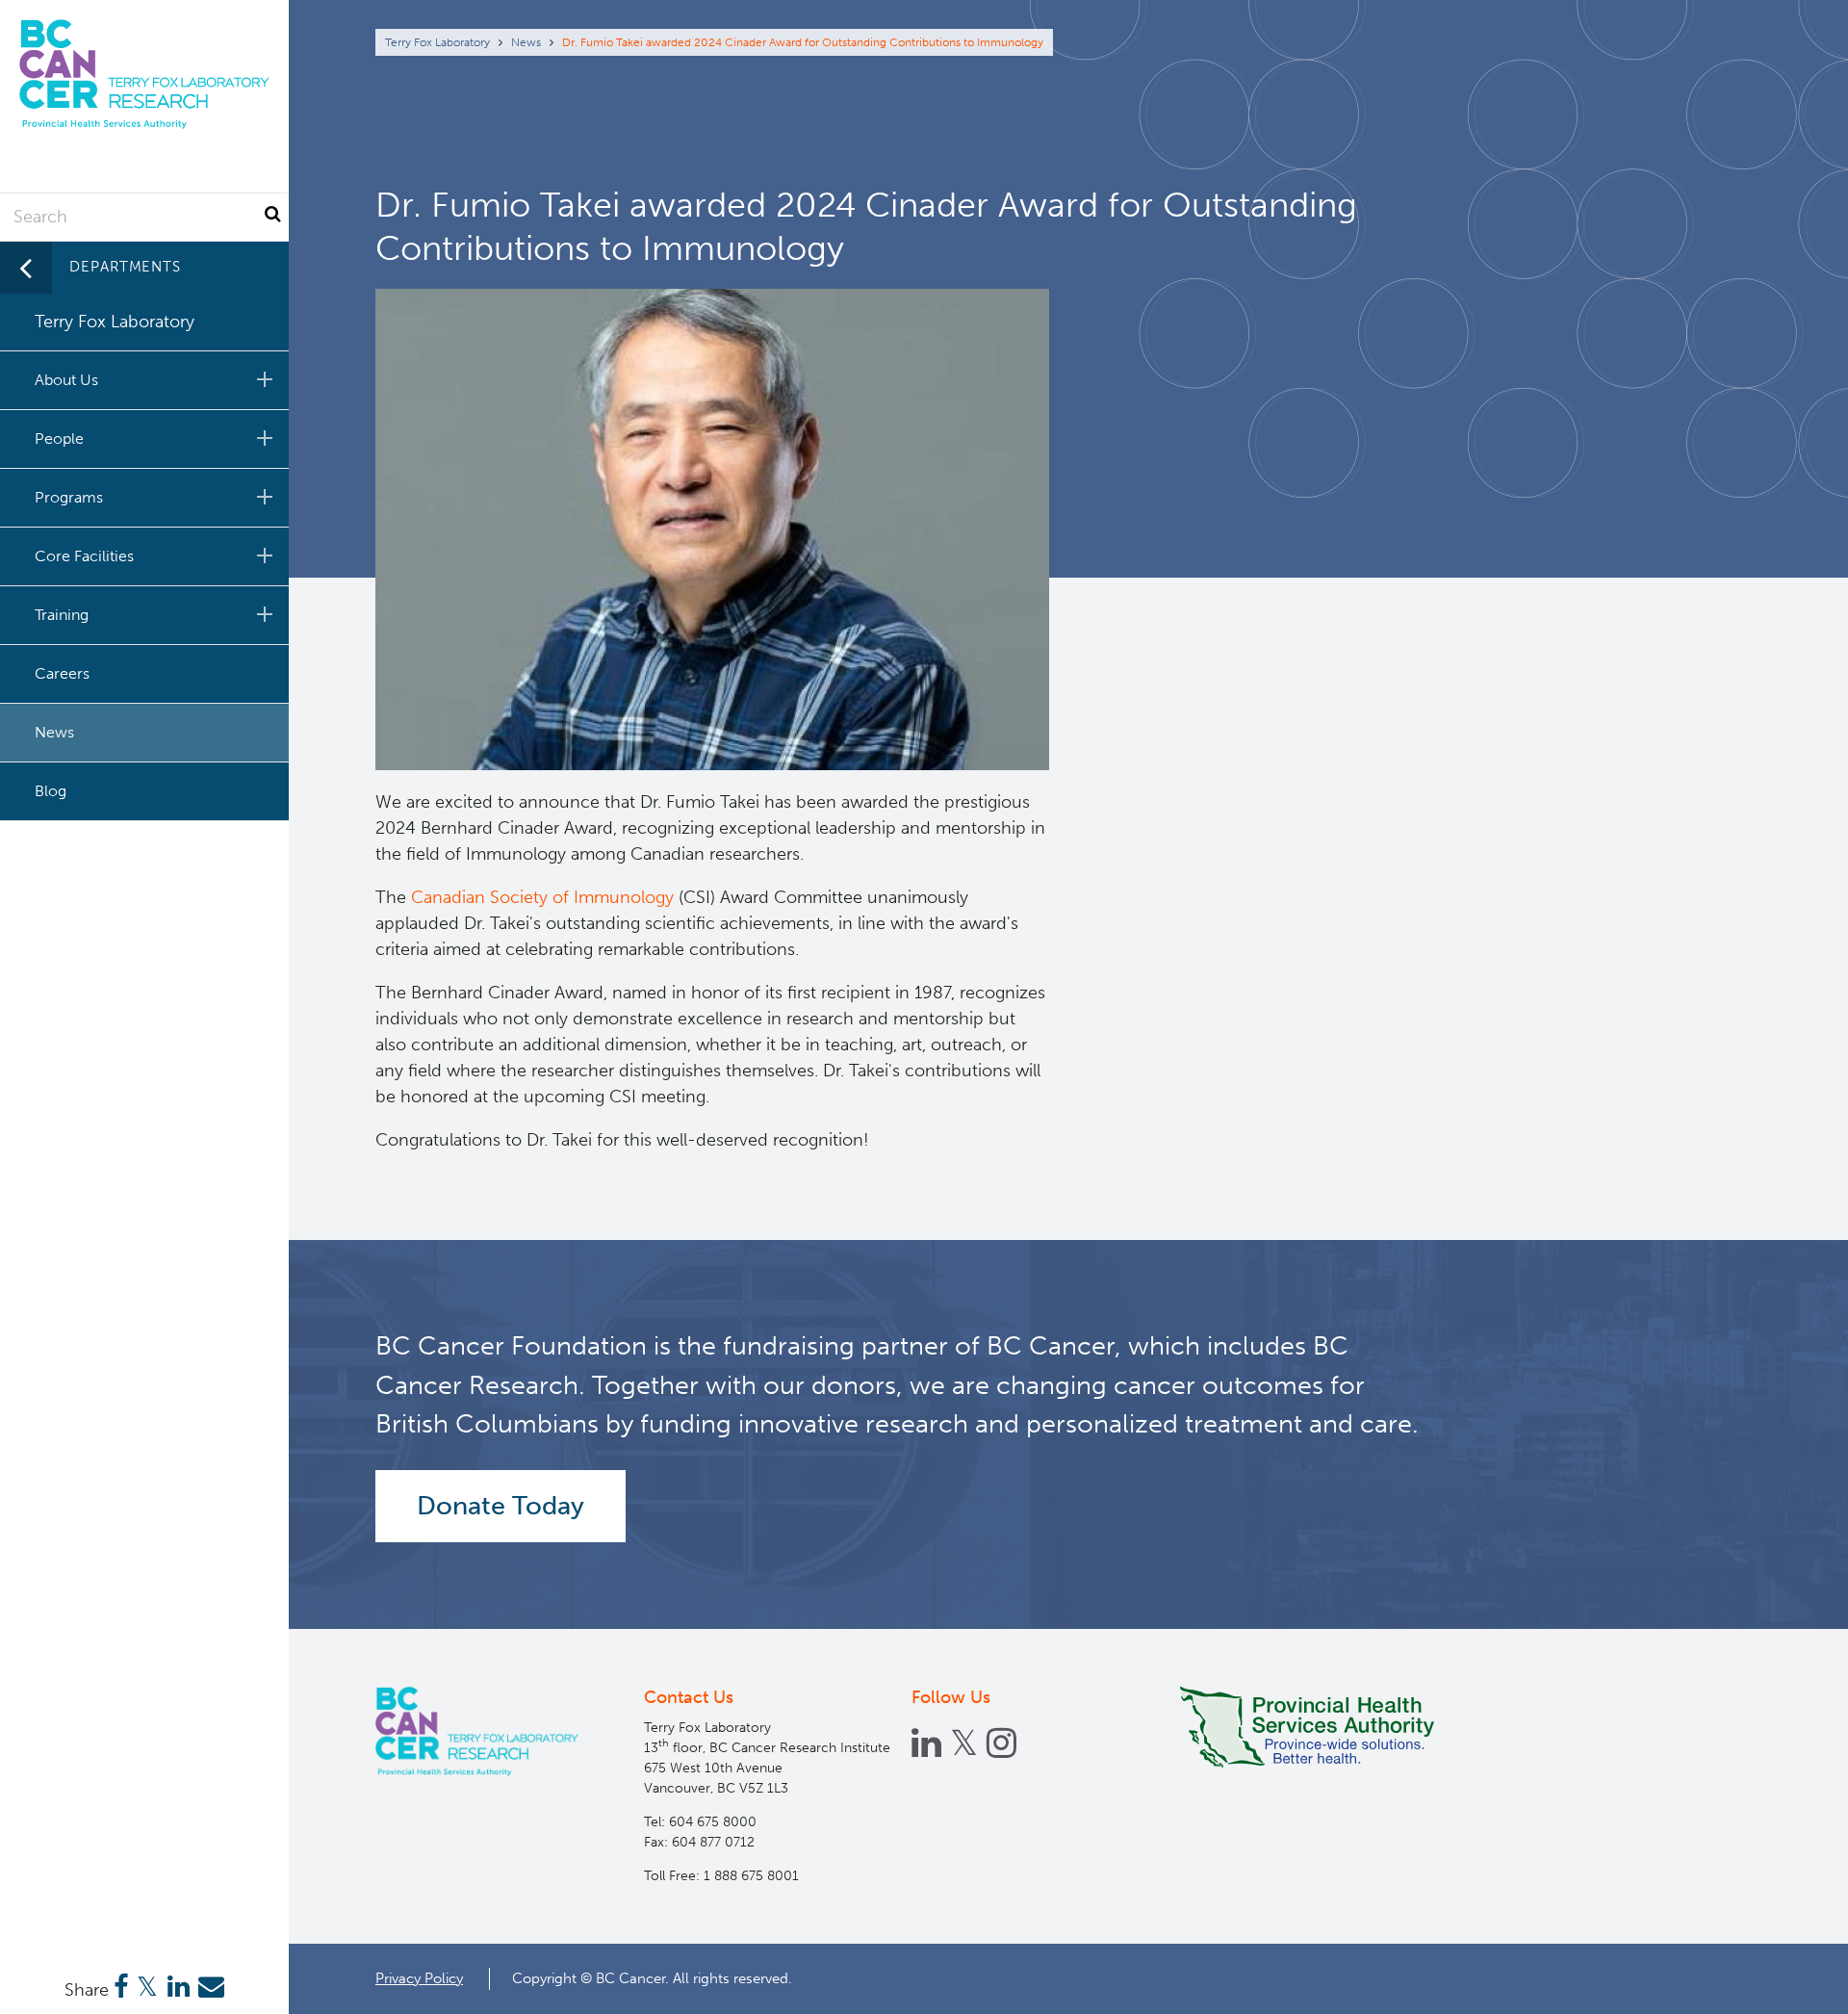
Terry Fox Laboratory (437, 42)
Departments (125, 267)
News (526, 42)
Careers (62, 673)
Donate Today (500, 1506)
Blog (51, 791)
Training (62, 615)
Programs (69, 497)
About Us (66, 380)
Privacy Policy (419, 1978)
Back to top (1786, 1982)
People (59, 439)
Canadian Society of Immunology (542, 897)
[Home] (477, 1731)
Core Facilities (84, 556)
